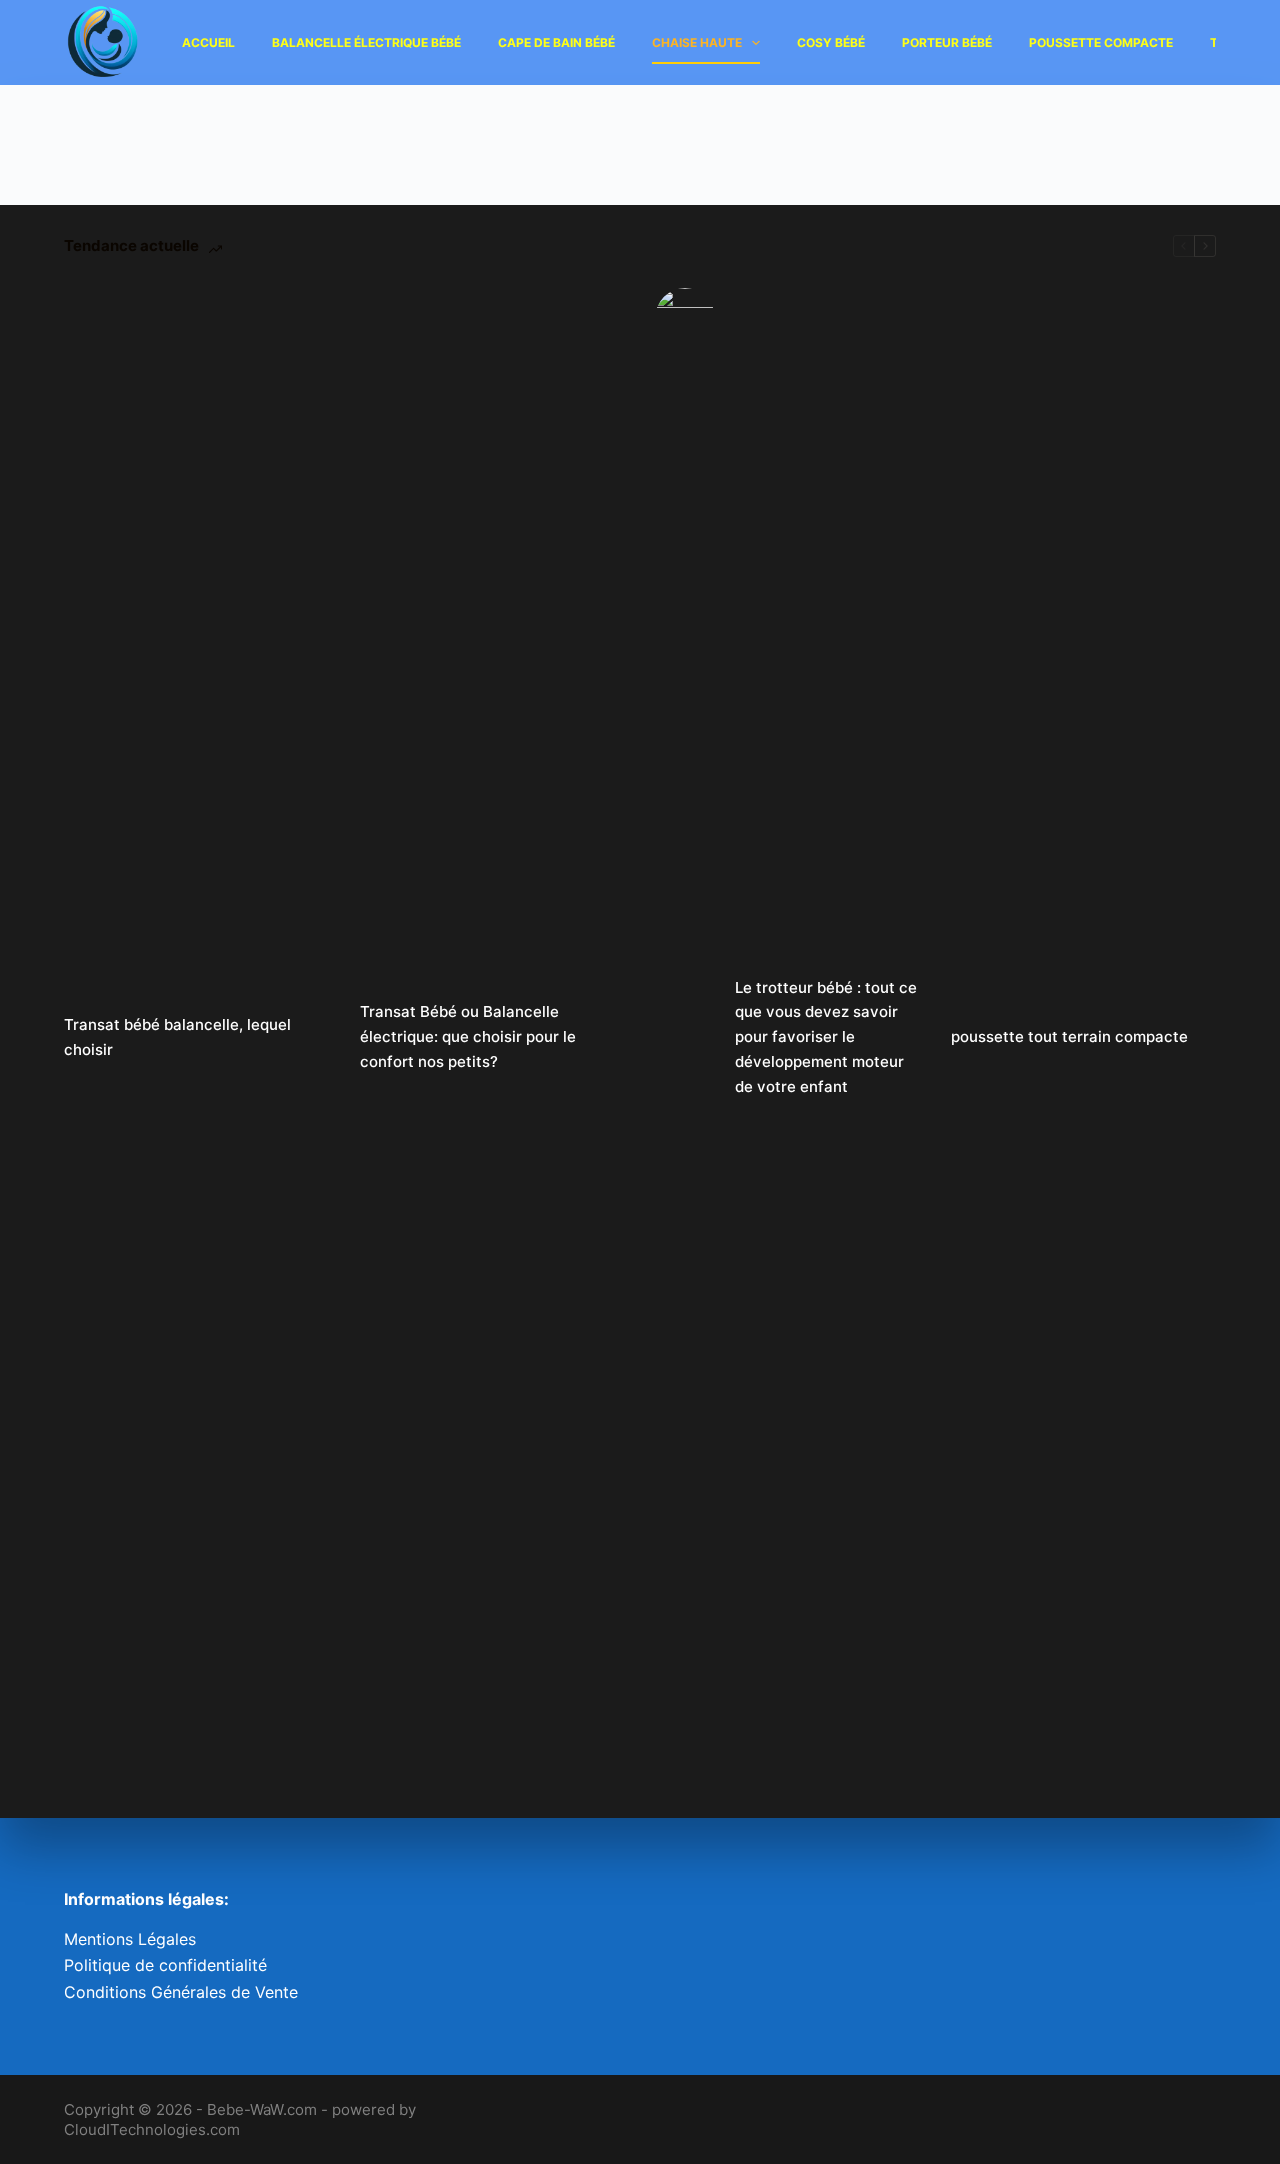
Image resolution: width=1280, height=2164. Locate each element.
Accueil (208, 42)
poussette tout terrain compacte (1069, 1036)
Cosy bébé (831, 42)
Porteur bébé (947, 42)
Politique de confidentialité (165, 1965)
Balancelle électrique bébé (366, 42)
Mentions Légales (130, 1939)
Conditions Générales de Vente (181, 1992)
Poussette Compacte (1101, 42)
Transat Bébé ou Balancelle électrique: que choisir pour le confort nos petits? (468, 1036)
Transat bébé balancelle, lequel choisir (177, 1037)
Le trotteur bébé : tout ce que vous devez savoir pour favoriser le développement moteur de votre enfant (826, 1037)
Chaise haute (697, 42)
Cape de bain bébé (556, 42)
